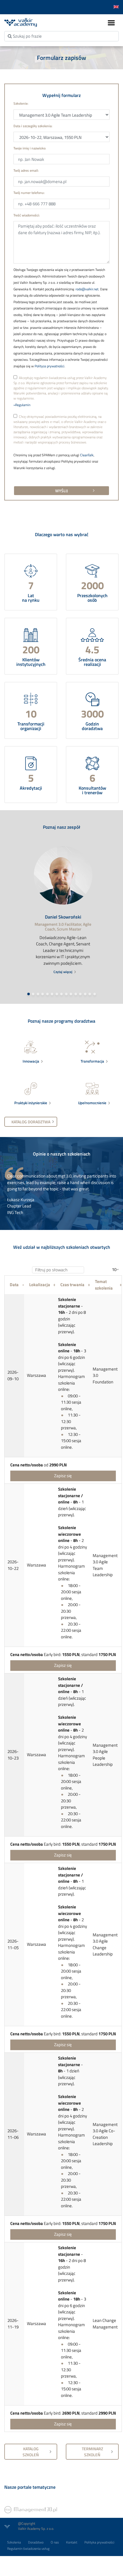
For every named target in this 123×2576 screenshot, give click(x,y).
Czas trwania (72, 1285)
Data (14, 1285)
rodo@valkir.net (87, 289)
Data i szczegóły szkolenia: (33, 126)
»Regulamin (22, 405)
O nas (55, 2542)
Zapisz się (63, 1476)
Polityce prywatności (49, 366)
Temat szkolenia (104, 1285)
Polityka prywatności (99, 2542)
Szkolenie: (21, 104)
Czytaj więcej (63, 972)
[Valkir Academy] (31, 22)
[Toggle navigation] (111, 23)
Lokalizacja (40, 1285)
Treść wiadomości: (27, 215)
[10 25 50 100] (115, 1270)
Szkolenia (14, 2542)
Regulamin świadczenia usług (28, 2548)
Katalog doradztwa (31, 1122)
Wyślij (61, 491)
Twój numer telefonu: (29, 193)
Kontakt (72, 2542)
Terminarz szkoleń (92, 2452)
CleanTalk (87, 455)
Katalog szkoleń (31, 2452)
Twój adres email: (26, 171)
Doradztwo (36, 2542)
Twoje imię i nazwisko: (30, 148)
